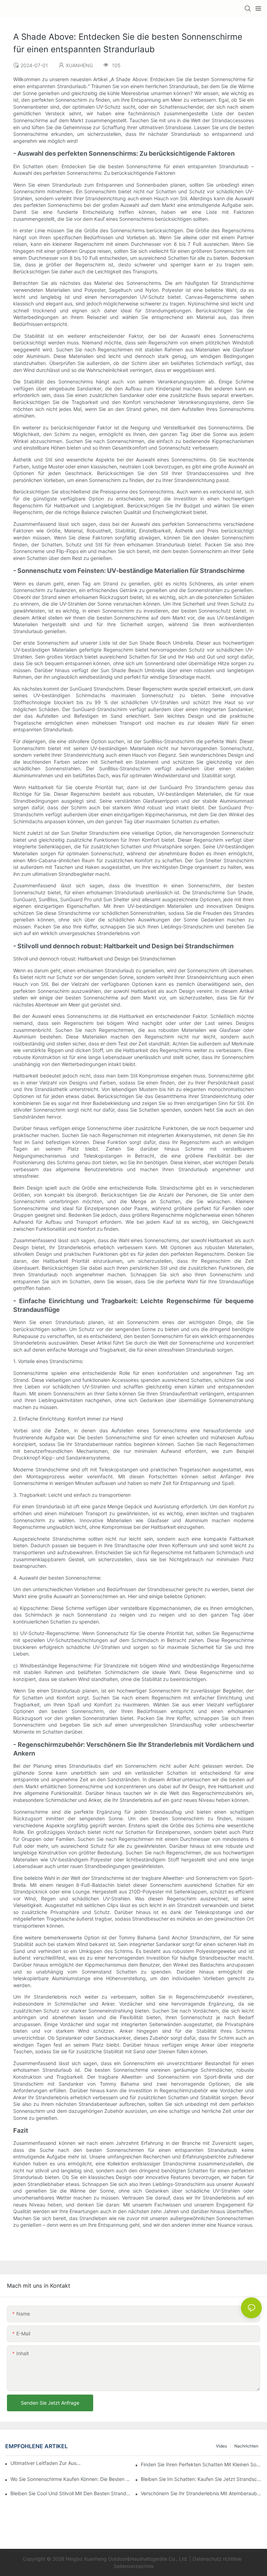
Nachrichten (246, 2446)
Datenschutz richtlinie (218, 2559)
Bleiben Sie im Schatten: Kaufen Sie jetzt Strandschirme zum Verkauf (201, 2479)
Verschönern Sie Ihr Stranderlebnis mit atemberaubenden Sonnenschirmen (201, 2493)
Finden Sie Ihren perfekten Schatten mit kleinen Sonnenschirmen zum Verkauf (201, 2464)
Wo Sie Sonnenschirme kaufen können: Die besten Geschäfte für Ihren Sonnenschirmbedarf (71, 2479)
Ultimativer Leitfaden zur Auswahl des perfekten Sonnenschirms (46, 2463)
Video (221, 2446)
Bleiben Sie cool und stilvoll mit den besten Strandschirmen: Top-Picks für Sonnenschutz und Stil (71, 2493)
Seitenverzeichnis (134, 2566)
